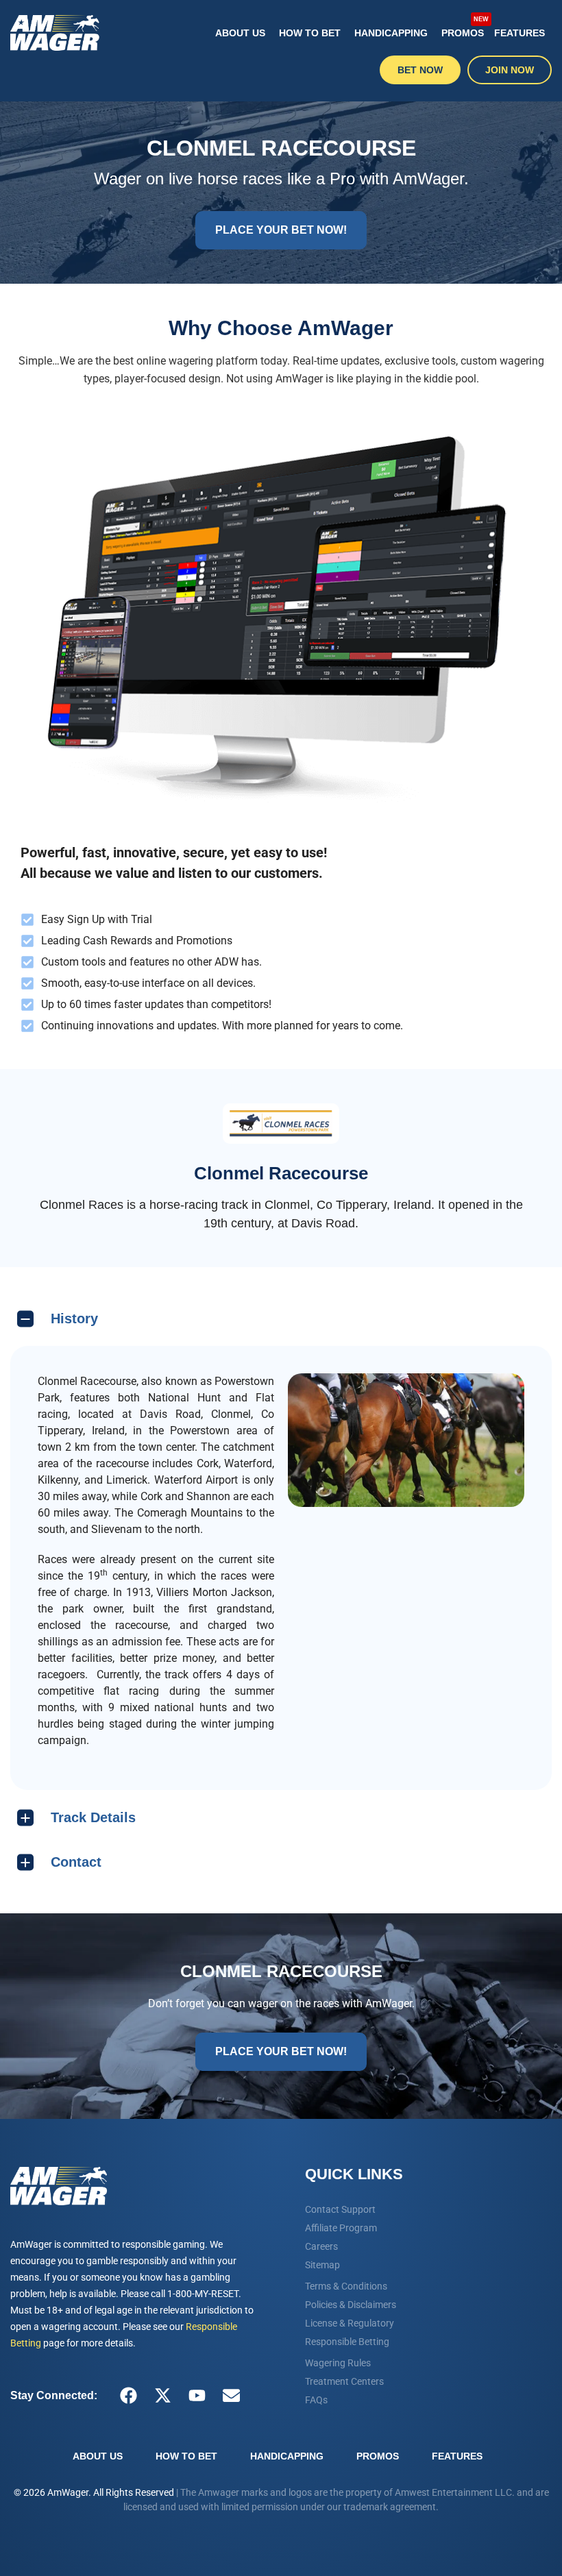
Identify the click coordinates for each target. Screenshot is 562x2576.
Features (520, 33)
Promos (464, 27)
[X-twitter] (162, 2396)
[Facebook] (128, 2396)
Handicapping (391, 33)
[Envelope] (231, 2396)
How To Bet (310, 33)
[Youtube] (197, 2396)
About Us (240, 33)
